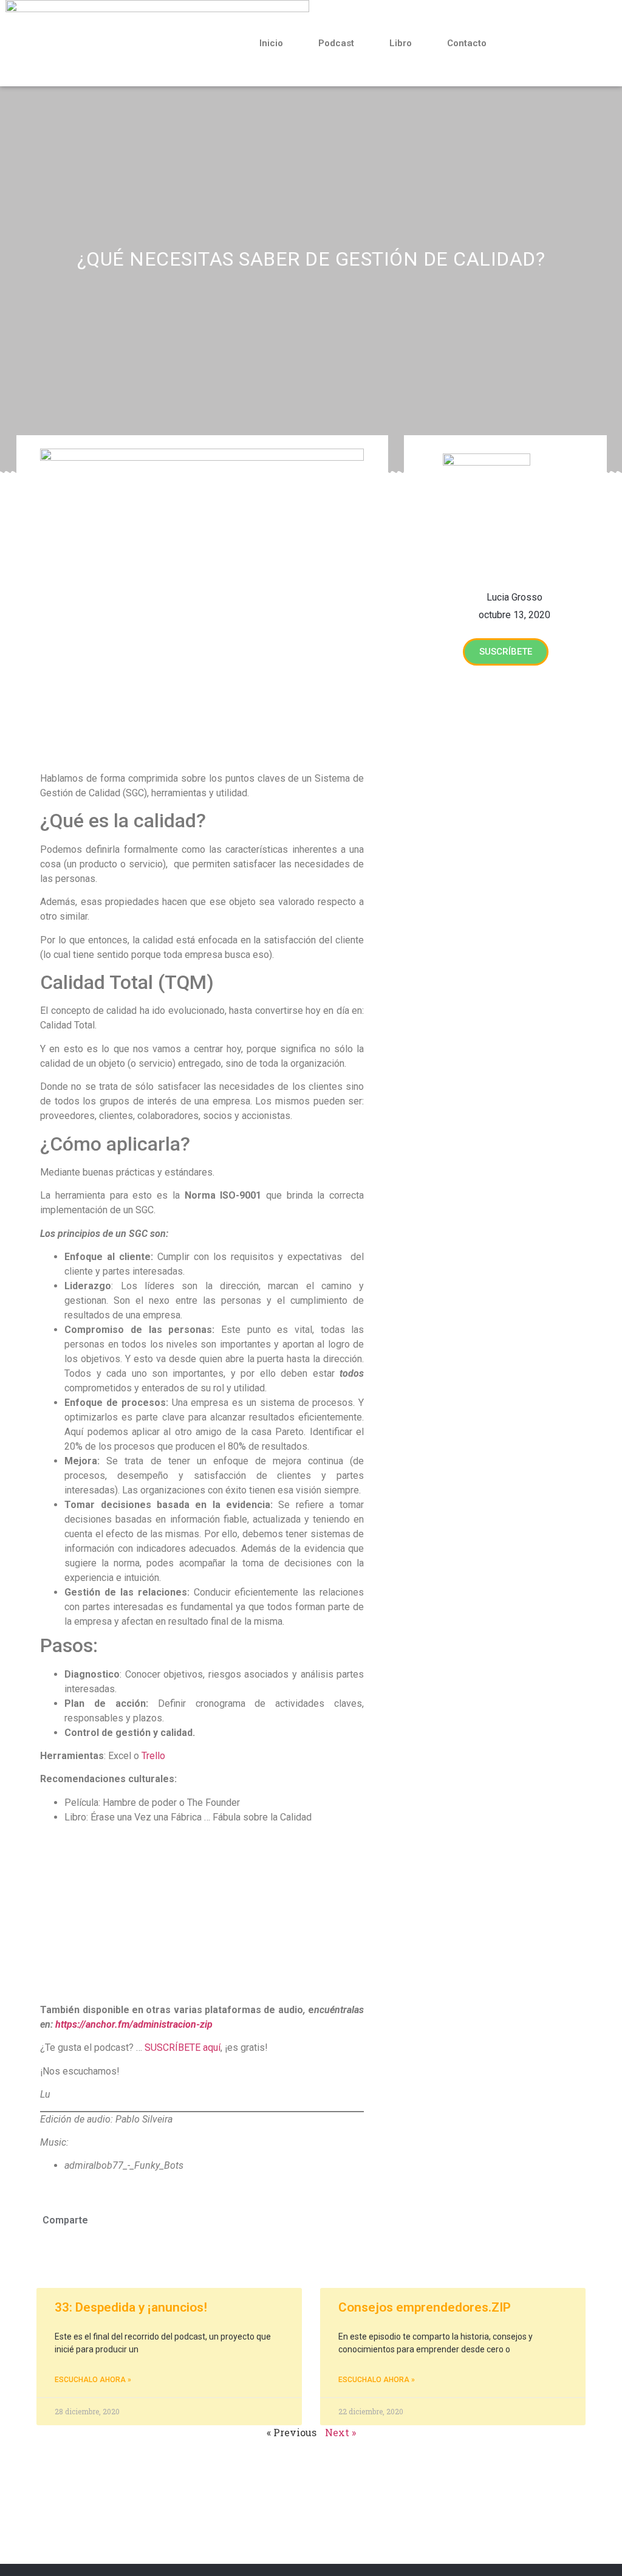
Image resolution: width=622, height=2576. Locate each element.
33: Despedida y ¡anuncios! (131, 2307)
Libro (401, 43)
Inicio (271, 43)
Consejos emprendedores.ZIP (425, 2307)
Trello (153, 1756)
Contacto (467, 43)
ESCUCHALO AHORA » (93, 2380)
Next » (340, 2432)
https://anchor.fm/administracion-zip (134, 2024)
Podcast (336, 43)
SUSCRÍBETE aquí (183, 2047)
